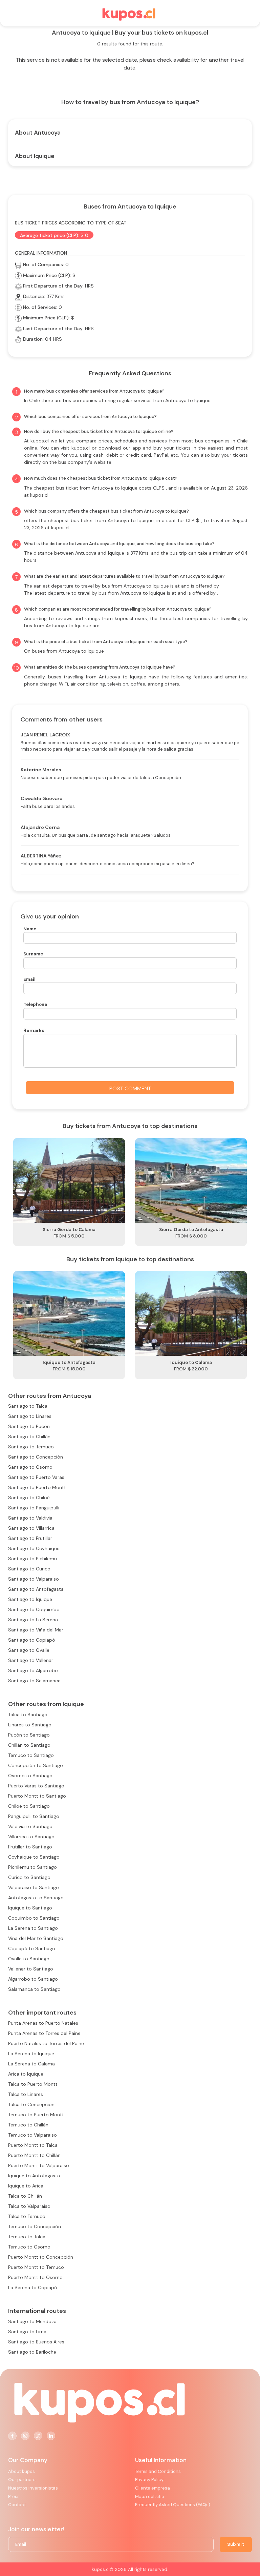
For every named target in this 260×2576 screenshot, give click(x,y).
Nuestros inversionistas (33, 2488)
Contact (17, 2505)
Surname (33, 954)
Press (14, 2496)
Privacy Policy (149, 2480)
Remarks (34, 1030)
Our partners (22, 2480)
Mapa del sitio (150, 2496)
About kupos (21, 2471)
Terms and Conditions (158, 2471)
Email (29, 979)
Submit (236, 2544)
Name (30, 929)
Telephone (35, 1004)
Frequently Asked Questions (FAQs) (173, 2505)
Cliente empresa (153, 2488)
